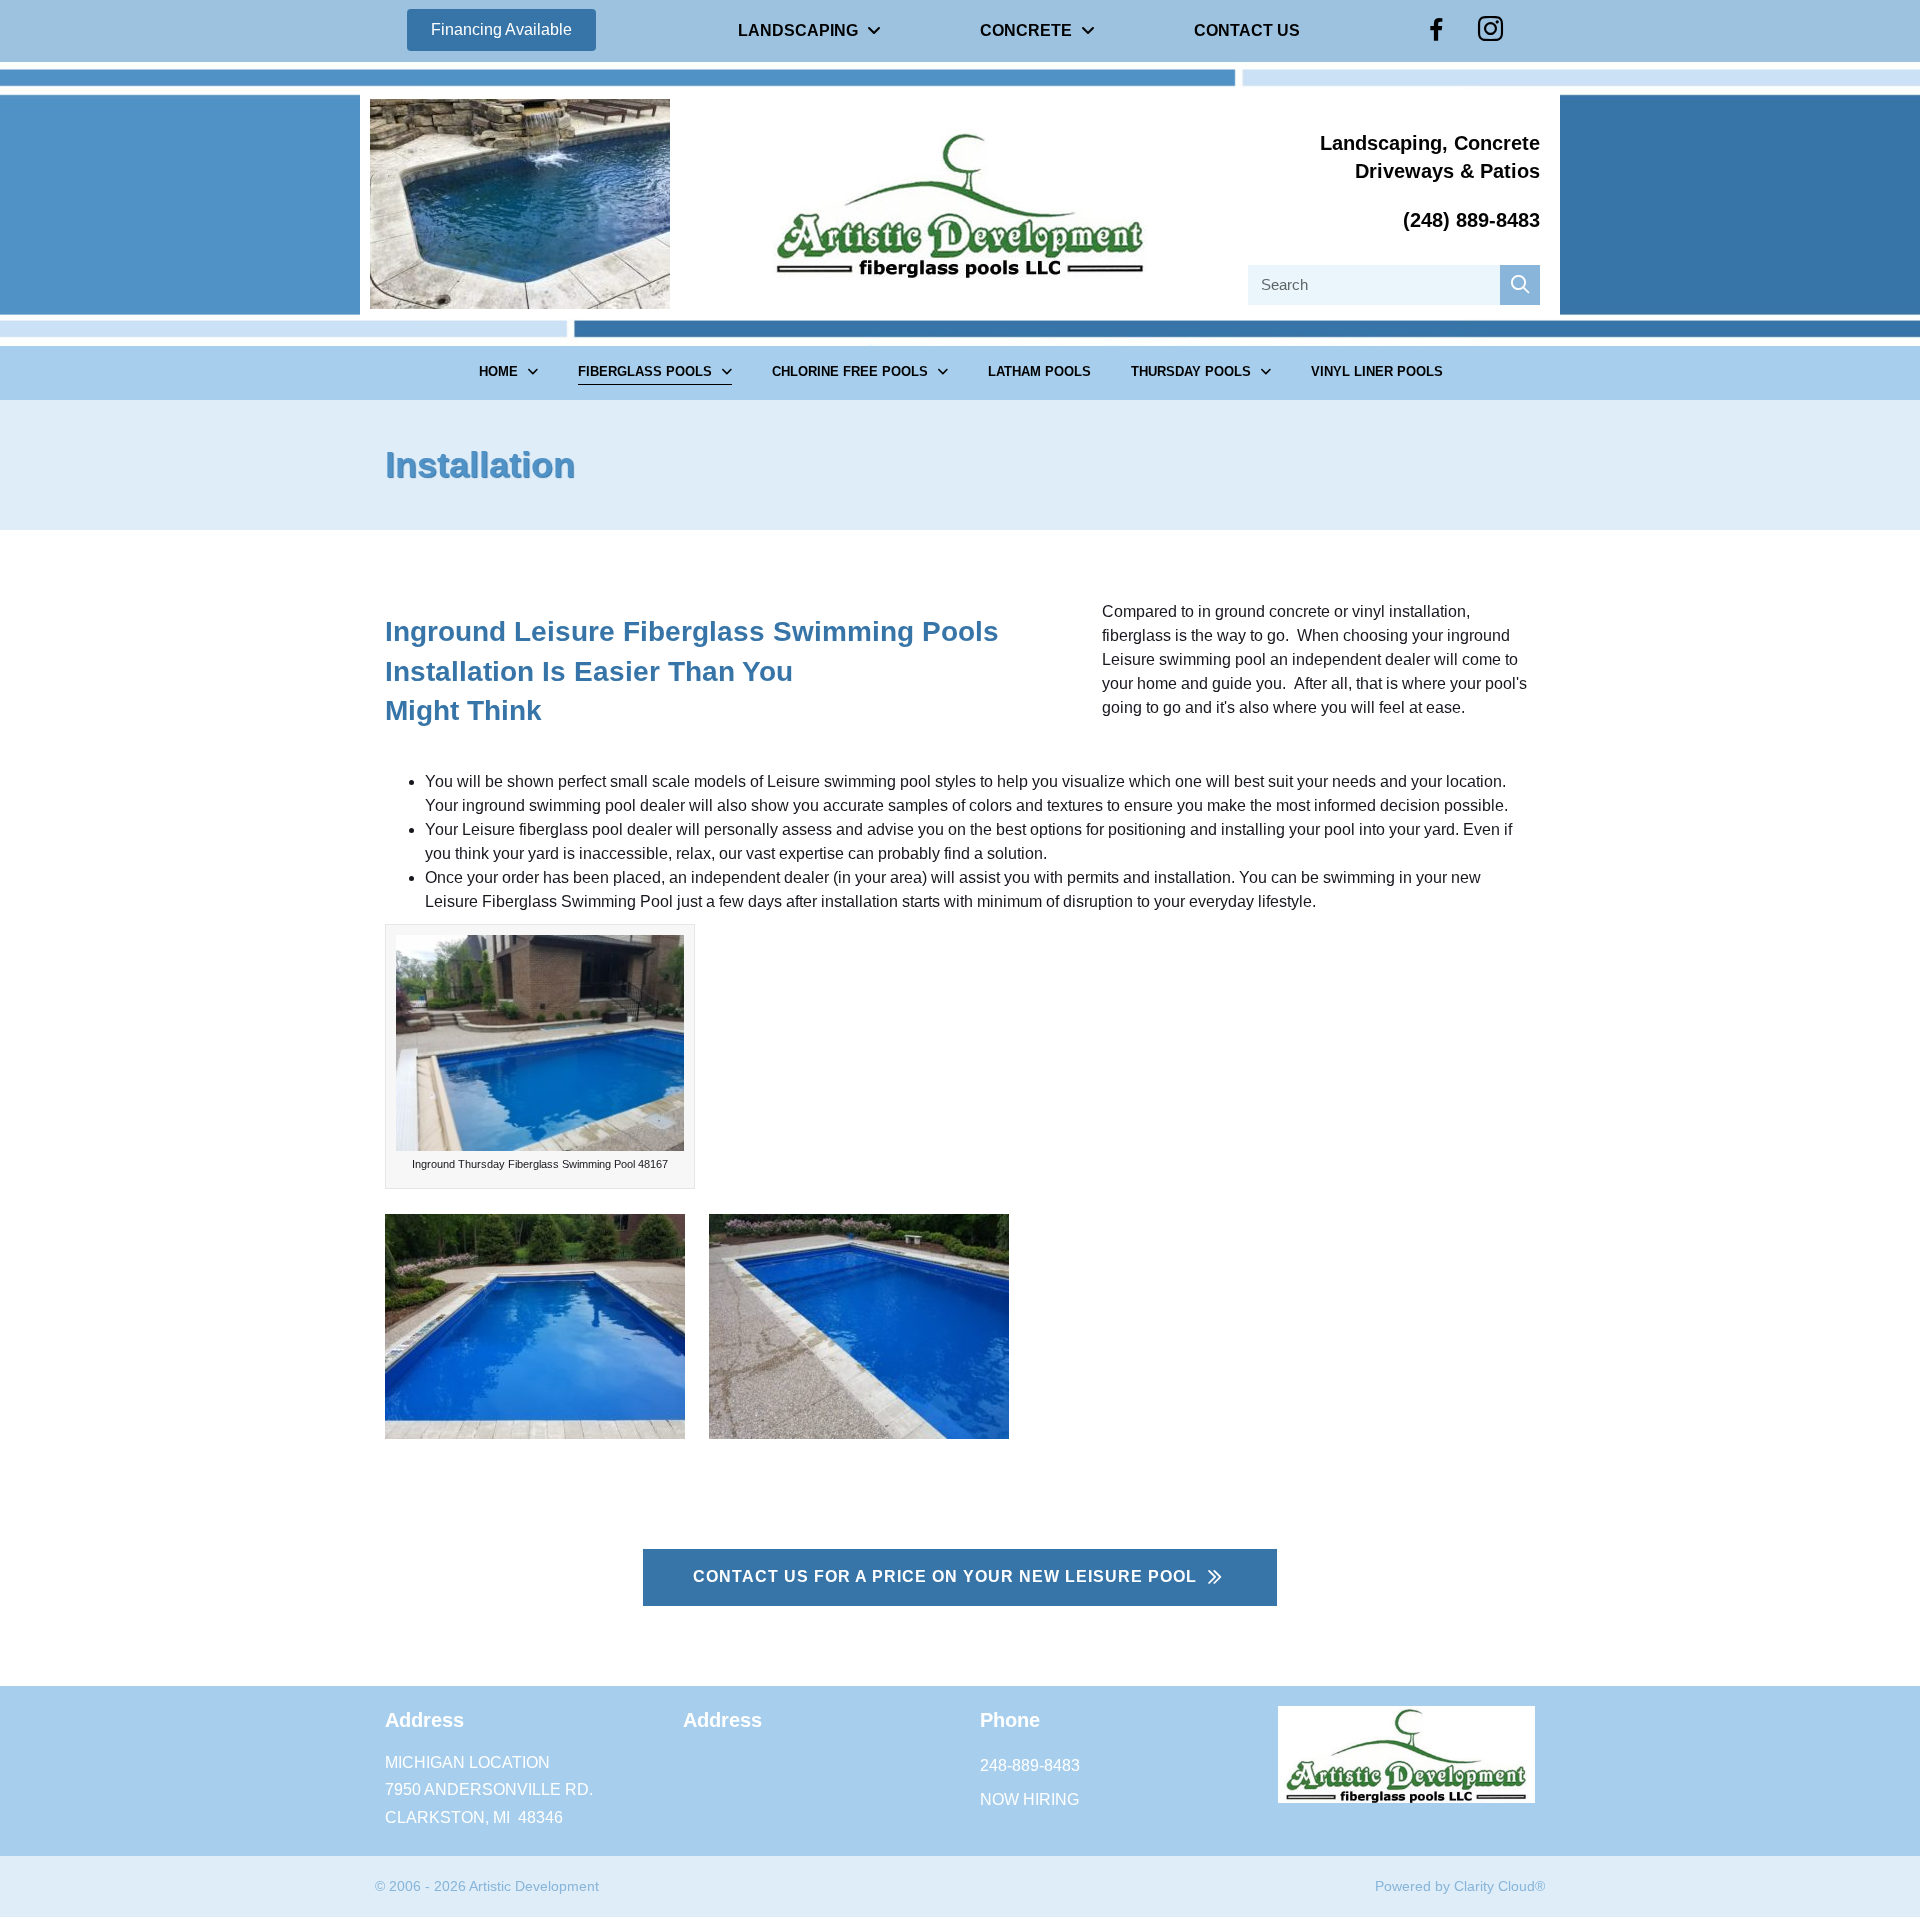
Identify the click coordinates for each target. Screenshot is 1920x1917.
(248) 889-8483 (1471, 220)
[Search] (1520, 285)
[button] (501, 30)
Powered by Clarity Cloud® (1460, 1886)
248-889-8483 (1030, 1765)
